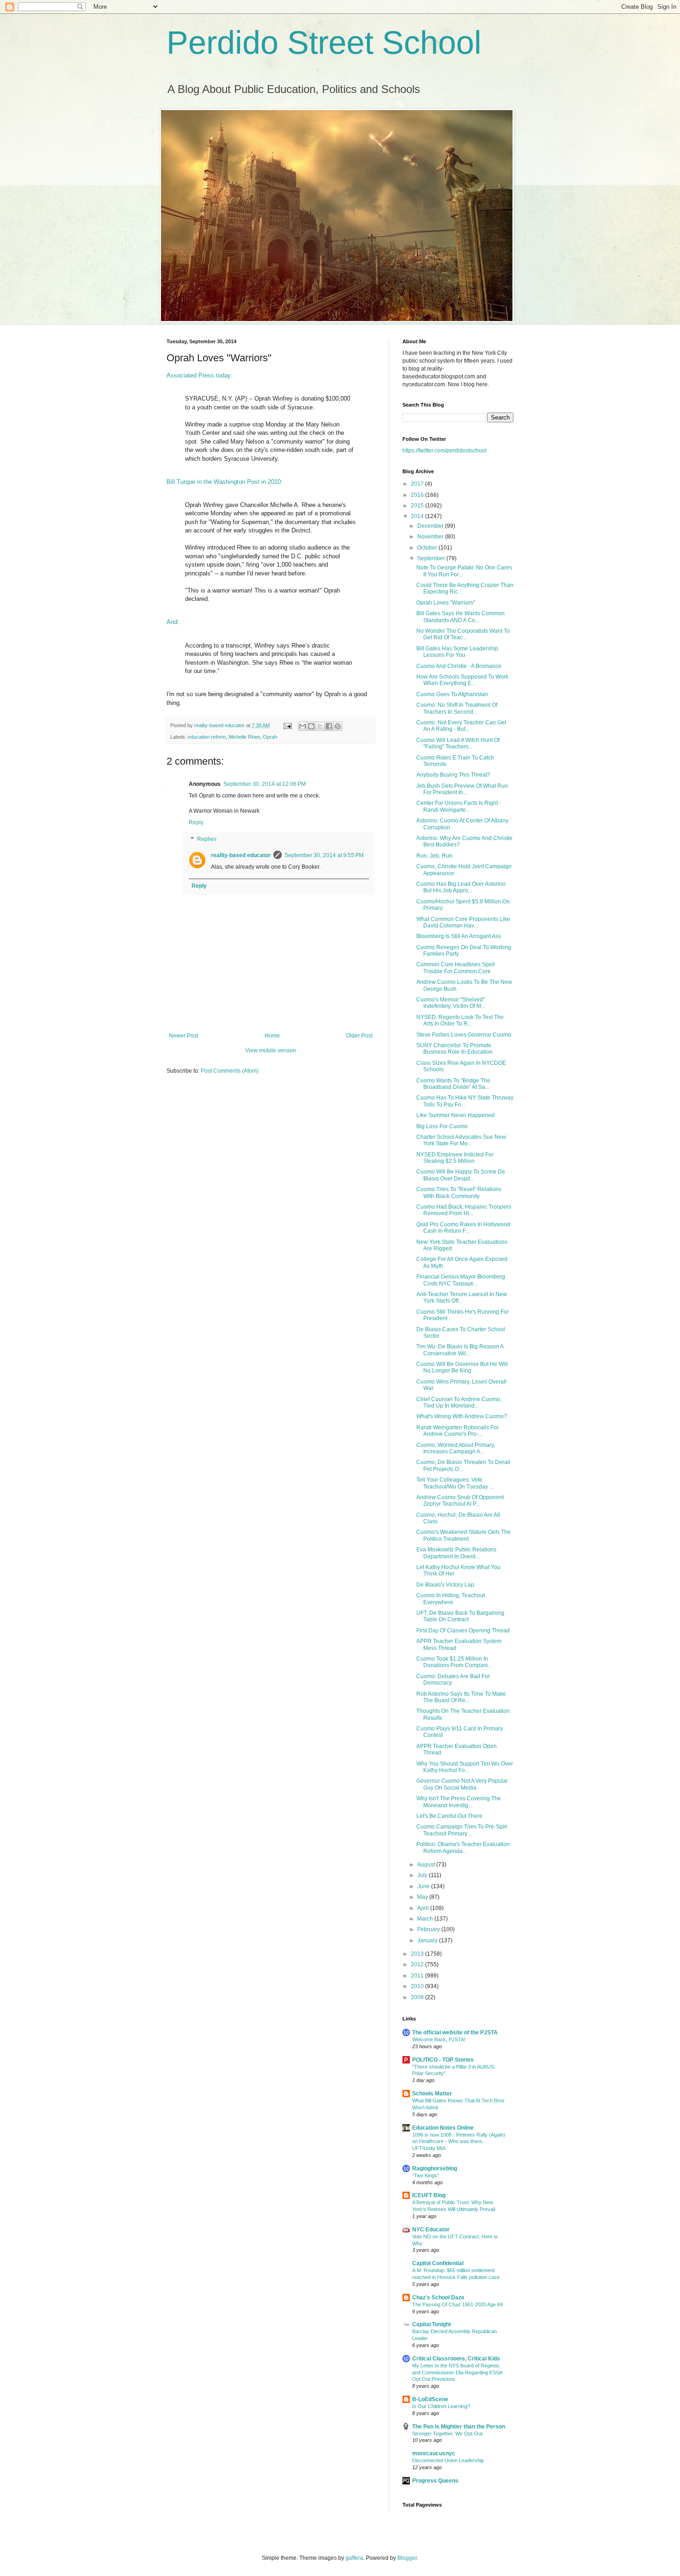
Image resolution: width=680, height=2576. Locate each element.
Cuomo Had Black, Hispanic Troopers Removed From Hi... (464, 1210)
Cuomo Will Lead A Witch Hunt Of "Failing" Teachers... (458, 743)
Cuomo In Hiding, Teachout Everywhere (451, 1599)
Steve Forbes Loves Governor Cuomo (464, 1035)
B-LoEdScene (430, 2399)
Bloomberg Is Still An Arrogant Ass (459, 936)
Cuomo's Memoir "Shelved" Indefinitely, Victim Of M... (451, 1003)
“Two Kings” (426, 2175)
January (428, 1940)
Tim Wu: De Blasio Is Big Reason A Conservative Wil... (460, 1350)
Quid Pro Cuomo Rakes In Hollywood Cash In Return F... (463, 1228)
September (432, 558)
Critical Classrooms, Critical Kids (456, 2359)
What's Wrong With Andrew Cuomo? (462, 1416)
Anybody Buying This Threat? (453, 775)
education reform (207, 737)
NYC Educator (431, 2230)
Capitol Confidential (438, 2263)
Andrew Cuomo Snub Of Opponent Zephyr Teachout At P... (460, 1501)
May (423, 1897)
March (426, 1919)
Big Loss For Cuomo (442, 1126)
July (423, 1875)
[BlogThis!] (311, 726)
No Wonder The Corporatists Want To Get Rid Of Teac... (463, 634)
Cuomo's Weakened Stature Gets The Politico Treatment (464, 1535)
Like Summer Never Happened (455, 1115)
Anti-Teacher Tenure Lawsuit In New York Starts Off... (462, 1297)
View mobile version (271, 1050)
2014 (418, 516)
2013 (418, 1954)
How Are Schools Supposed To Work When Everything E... (462, 680)
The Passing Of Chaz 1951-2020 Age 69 (457, 2304)
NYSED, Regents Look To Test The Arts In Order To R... (460, 1020)
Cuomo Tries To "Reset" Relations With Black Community (459, 1192)
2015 (418, 506)
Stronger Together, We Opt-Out (447, 2434)
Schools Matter (432, 2094)
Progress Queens (435, 2481)
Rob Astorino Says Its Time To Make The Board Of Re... (461, 1697)
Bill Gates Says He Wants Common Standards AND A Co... (461, 617)
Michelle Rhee (244, 737)
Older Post (359, 1036)
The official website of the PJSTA (455, 2032)
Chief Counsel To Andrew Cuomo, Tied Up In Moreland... (459, 1402)
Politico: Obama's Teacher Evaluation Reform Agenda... (463, 1847)
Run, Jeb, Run (434, 856)
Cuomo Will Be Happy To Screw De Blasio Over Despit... (461, 1175)
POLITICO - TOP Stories (443, 2060)
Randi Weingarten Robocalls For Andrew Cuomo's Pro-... (457, 1431)
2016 (418, 495)
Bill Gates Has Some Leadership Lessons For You (457, 652)
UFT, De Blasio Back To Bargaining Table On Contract (460, 1616)
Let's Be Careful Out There (449, 1816)
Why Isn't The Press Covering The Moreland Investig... (459, 1802)
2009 (418, 1997)
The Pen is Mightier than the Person (459, 2427)
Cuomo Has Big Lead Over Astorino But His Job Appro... (461, 887)
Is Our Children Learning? (441, 2406)
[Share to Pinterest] (338, 726)
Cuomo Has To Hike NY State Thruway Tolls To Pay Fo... (465, 1101)
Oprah (270, 737)
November (431, 537)
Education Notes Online (443, 2128)
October (428, 548)
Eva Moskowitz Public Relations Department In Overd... (456, 1553)
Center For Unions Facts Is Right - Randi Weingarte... (459, 806)
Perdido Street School (324, 43)
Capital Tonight (432, 2324)
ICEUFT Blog (429, 2195)
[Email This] (303, 726)
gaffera (354, 2558)
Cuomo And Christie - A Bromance (459, 666)
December (431, 526)
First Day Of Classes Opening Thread (463, 1631)
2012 (418, 1964)
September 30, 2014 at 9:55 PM (324, 855)
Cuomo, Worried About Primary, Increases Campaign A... (456, 1448)
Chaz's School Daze (438, 2298)
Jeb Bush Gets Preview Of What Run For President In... (462, 789)
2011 (418, 1976)
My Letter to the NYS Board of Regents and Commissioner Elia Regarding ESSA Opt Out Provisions (457, 2372)
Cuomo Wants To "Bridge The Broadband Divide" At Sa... (453, 1084)
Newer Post (183, 1036)
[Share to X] (320, 726)
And (172, 622)
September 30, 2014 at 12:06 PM (265, 784)
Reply (196, 822)
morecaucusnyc (434, 2453)
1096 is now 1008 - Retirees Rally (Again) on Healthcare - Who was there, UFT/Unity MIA (459, 2142)
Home (272, 1036)
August (427, 1865)
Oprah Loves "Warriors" (446, 603)
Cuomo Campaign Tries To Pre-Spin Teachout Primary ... (462, 1830)
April (424, 1908)
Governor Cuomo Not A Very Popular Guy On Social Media (462, 1784)
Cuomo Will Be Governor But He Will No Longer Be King (462, 1367)
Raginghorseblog (435, 2168)
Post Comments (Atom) (230, 1071)
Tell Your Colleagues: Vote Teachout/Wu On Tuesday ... (455, 1483)
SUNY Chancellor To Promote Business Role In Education (454, 1049)
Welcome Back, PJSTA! (439, 2039)
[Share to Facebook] (329, 726)
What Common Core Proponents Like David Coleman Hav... (463, 922)
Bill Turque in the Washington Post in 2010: (225, 482)
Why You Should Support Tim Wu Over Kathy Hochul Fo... (465, 1767)
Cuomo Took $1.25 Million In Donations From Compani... (454, 1662)
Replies (207, 839)
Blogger (407, 2558)
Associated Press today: (200, 375)
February (429, 1929)
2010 (418, 1986)
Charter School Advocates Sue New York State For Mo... (461, 1140)
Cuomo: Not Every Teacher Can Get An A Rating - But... (461, 726)
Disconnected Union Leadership (448, 2460)
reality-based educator (241, 855)
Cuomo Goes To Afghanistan (452, 694)
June (424, 1886)
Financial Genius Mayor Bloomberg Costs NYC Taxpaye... (461, 1280)
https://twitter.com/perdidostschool (445, 451)
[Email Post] (287, 725)
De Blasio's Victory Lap (445, 1585)
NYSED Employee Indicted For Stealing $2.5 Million (455, 1158)
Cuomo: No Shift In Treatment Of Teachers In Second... (457, 708)
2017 (418, 484)
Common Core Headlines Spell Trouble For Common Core (456, 968)
